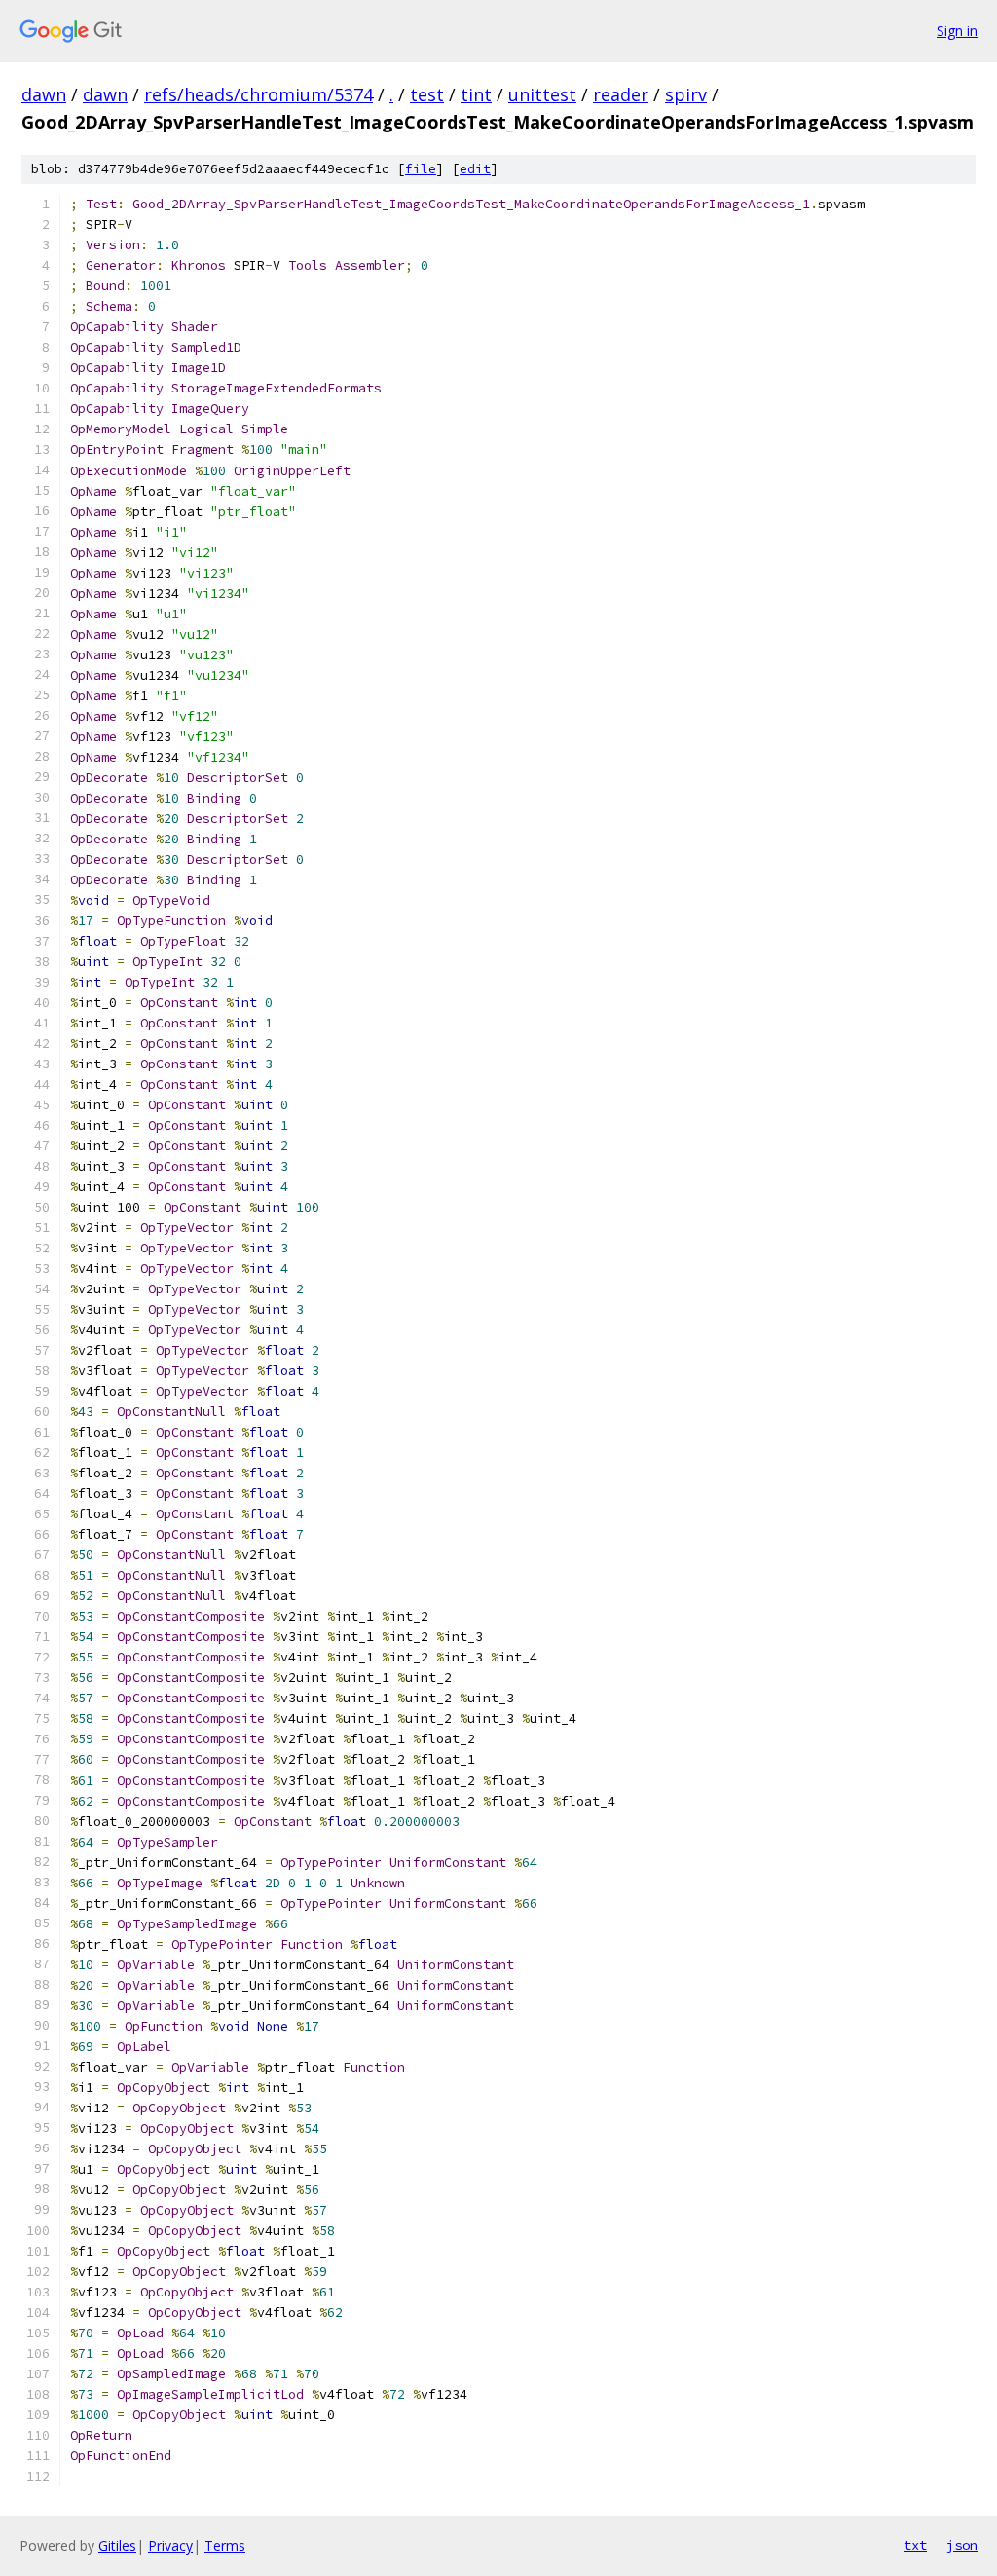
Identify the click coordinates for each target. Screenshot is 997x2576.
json (962, 2545)
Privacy (170, 2545)
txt (915, 2545)
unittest (542, 94)
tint (476, 94)
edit (475, 169)
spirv (686, 94)
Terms (225, 2545)
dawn (44, 94)
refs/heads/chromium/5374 (258, 94)
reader (621, 94)
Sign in (957, 31)
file (421, 169)
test (427, 94)
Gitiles (117, 2545)
